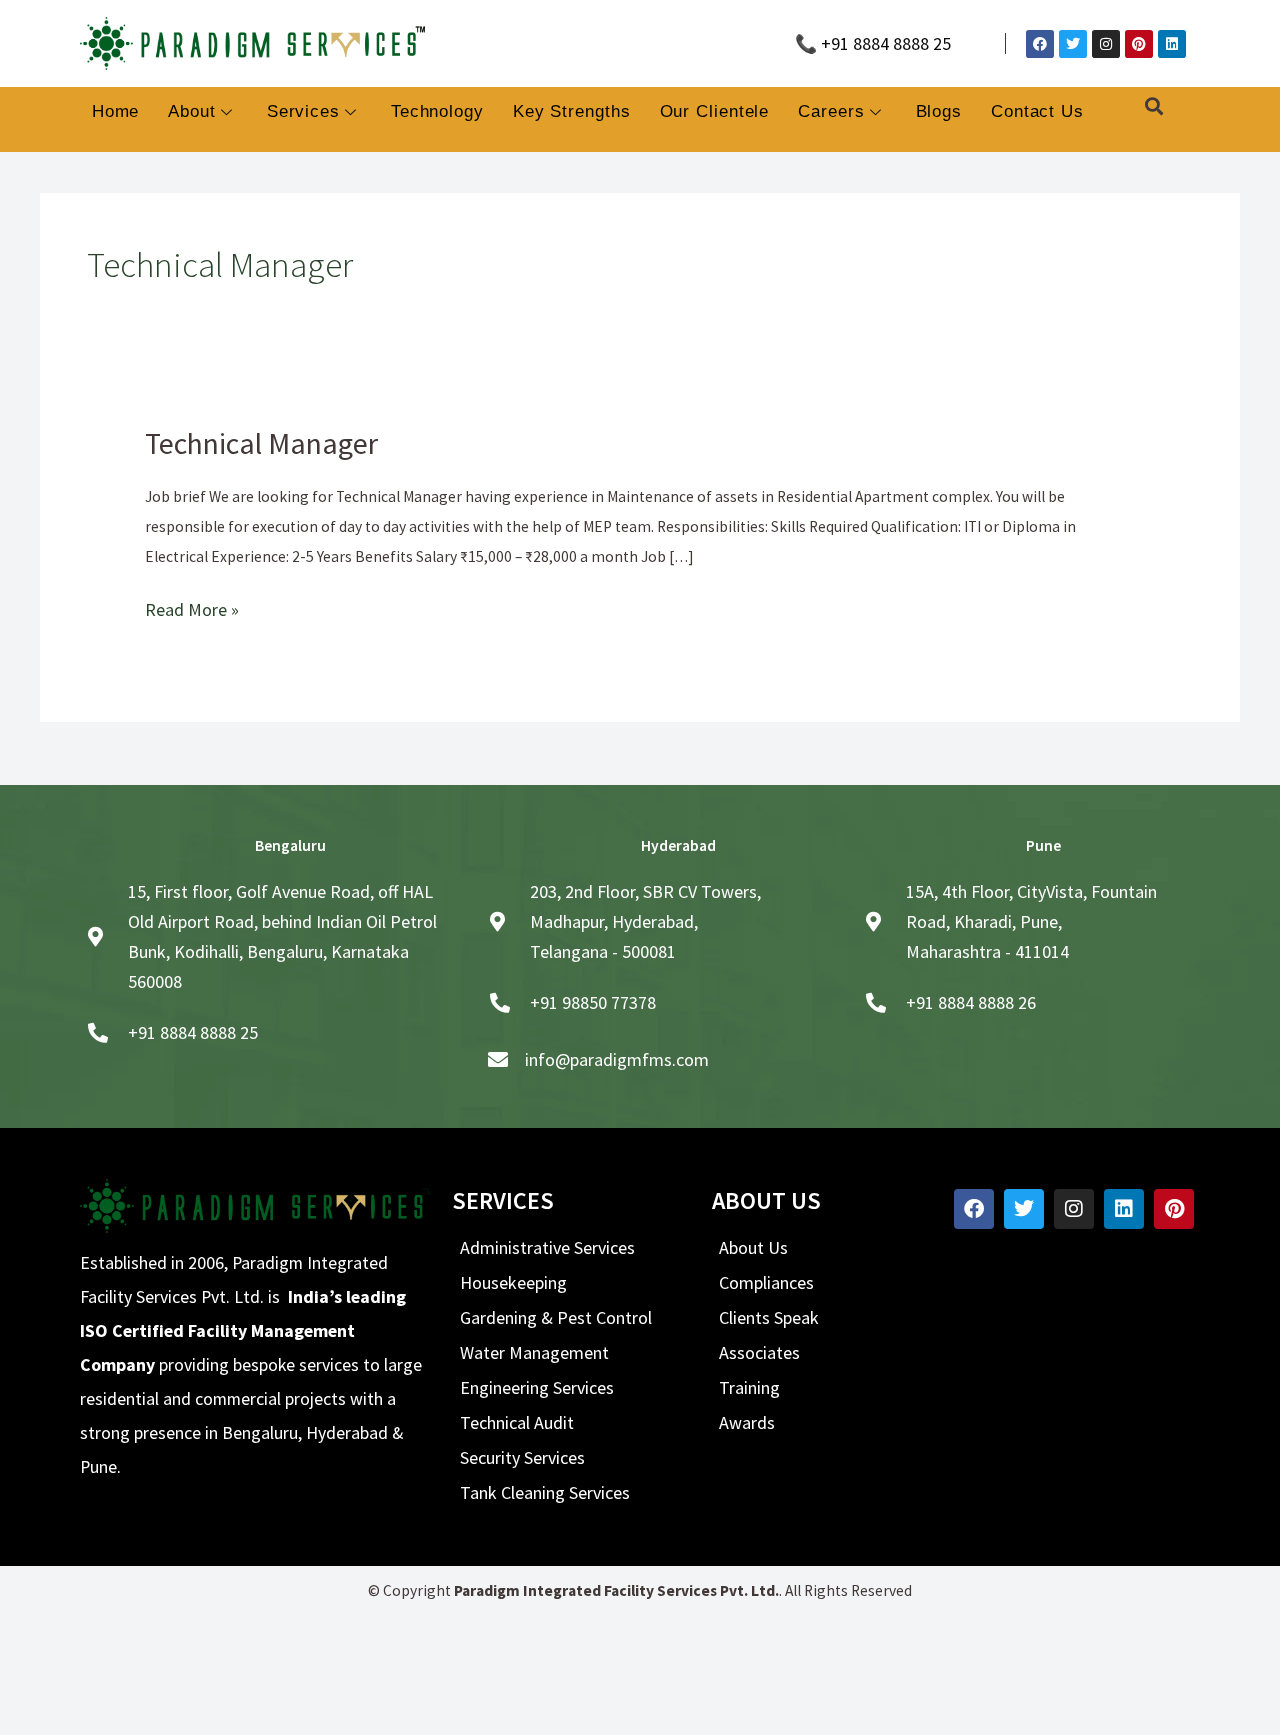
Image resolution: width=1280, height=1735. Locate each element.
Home (116, 111)
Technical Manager (247, 440)
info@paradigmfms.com (617, 1053)
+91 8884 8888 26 (971, 996)
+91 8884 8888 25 (193, 1026)
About (192, 111)
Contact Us (1037, 111)
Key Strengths (572, 111)
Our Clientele (715, 111)
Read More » (184, 602)
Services (303, 111)
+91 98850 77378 (593, 996)
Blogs (939, 111)
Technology (437, 111)
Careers (831, 111)
